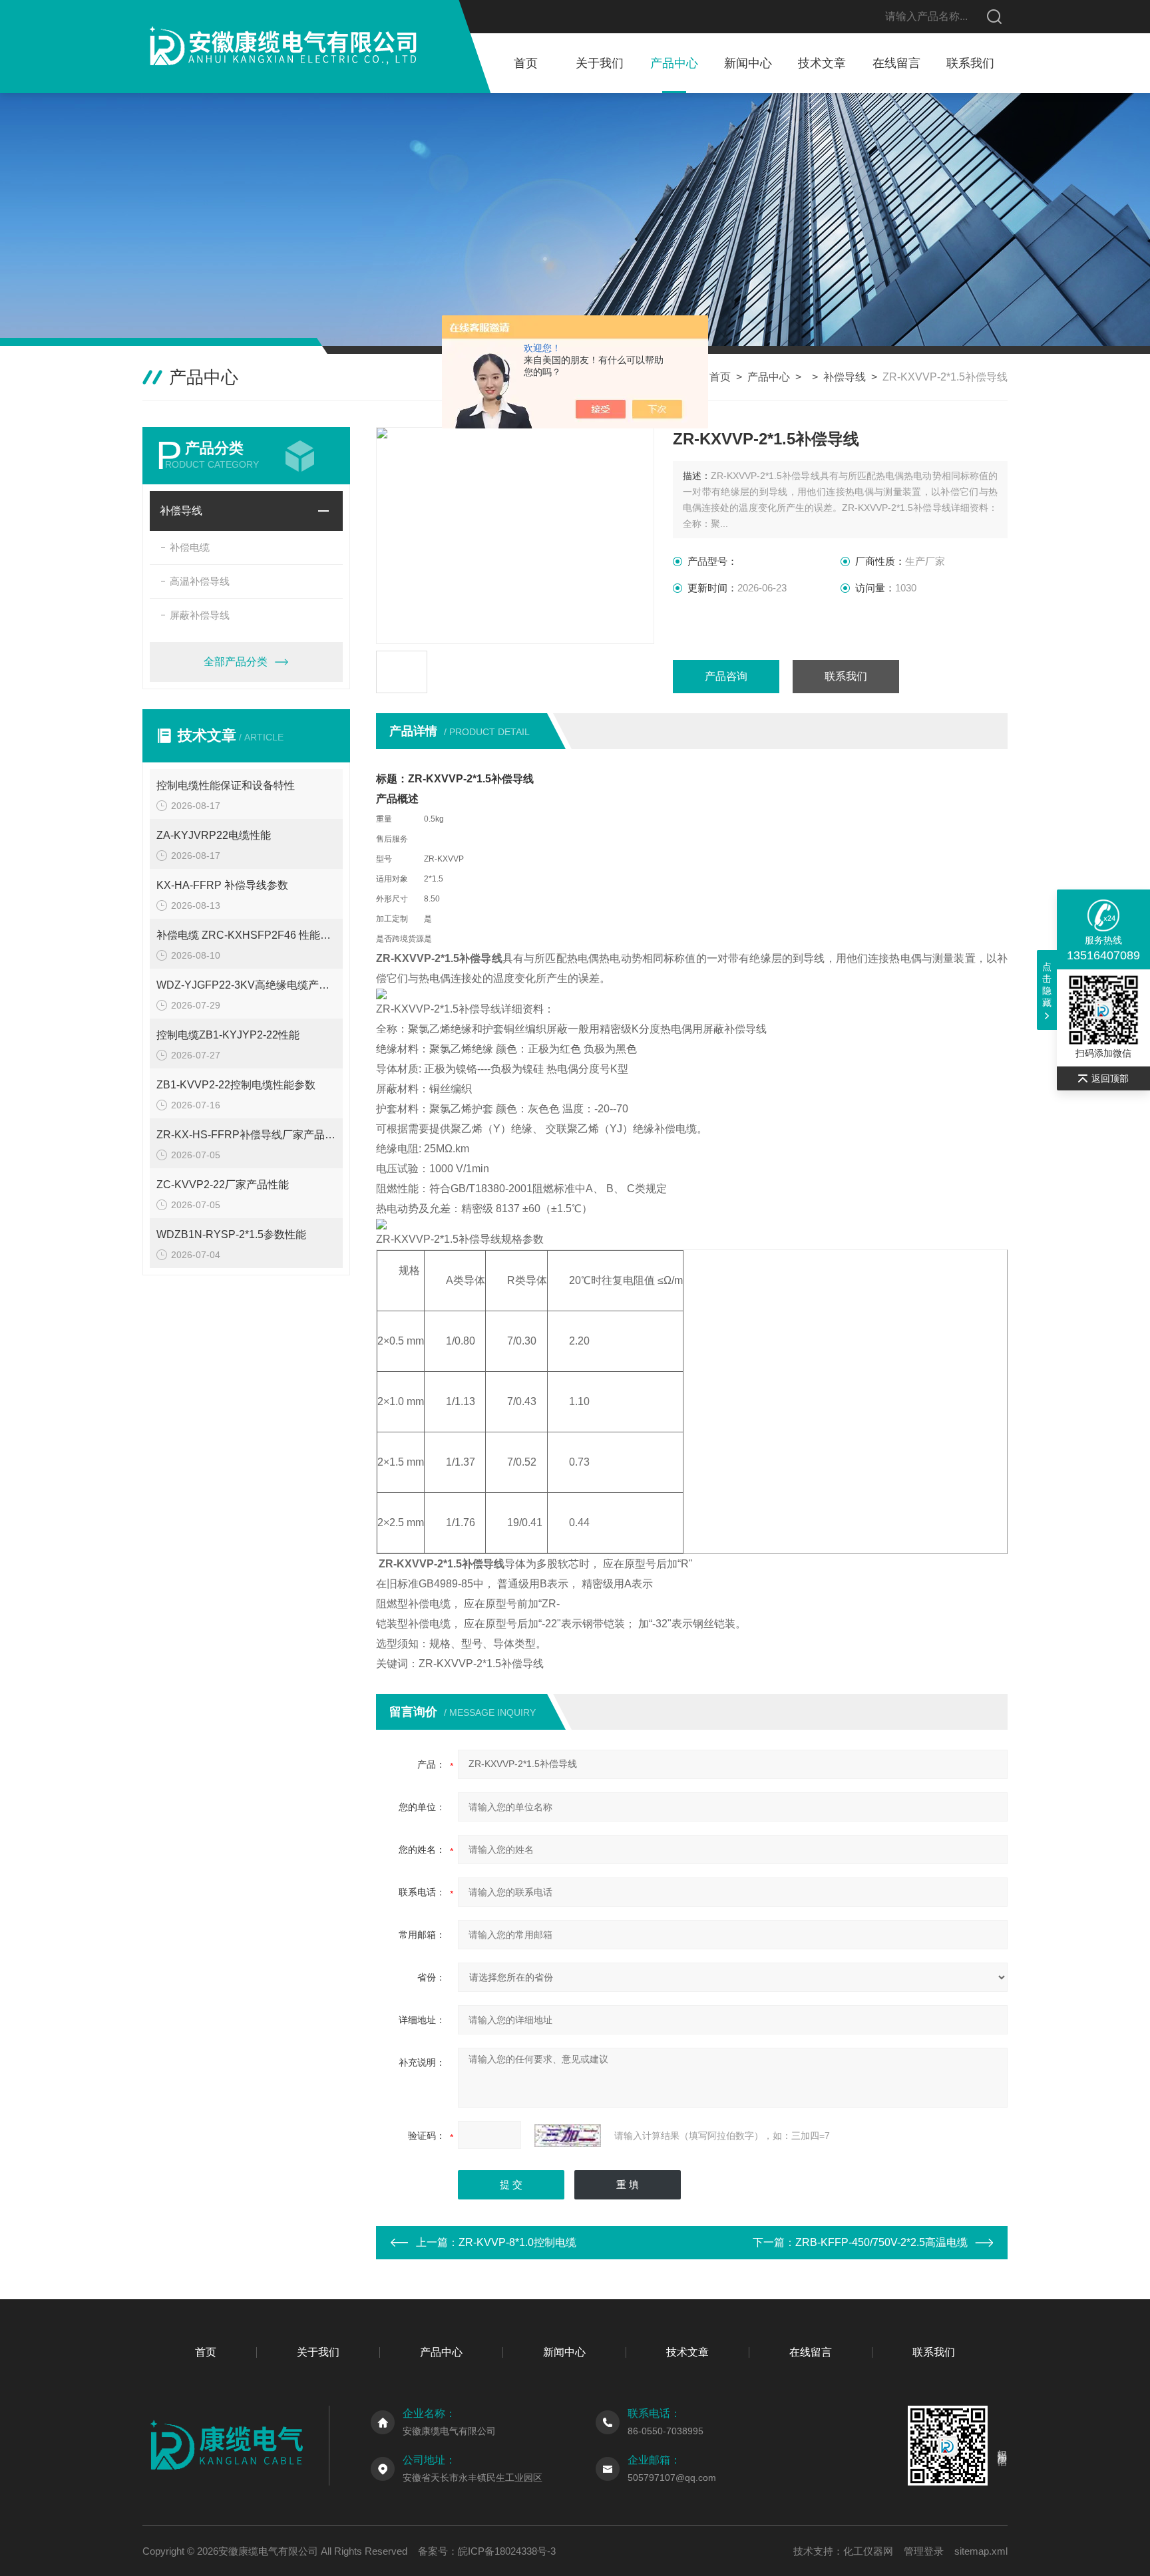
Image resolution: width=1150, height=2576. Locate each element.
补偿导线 (845, 377)
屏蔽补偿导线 (200, 615)
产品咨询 (726, 676)
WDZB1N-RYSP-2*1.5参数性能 (231, 1234)
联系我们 (970, 63)
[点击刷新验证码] (568, 2136)
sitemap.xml (981, 2551)
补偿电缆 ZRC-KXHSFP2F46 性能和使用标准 (246, 935)
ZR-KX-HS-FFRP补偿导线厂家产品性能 (246, 1135)
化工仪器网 (868, 2551)
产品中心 (674, 63)
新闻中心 (748, 63)
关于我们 (600, 63)
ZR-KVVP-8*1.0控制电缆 (517, 2242)
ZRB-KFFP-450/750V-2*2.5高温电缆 (881, 2242)
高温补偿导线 (200, 581)
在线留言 (896, 63)
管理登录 (924, 2551)
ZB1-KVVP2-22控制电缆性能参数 (236, 1085)
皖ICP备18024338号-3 (507, 2551)
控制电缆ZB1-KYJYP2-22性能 (228, 1035)
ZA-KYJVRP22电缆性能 (214, 835)
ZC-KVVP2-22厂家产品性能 (223, 1185)
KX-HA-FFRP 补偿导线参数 (222, 885)
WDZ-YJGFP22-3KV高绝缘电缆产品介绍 (246, 985)
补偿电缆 (190, 547)
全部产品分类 (236, 662)
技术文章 (822, 63)
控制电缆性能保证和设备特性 (226, 785)
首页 (526, 63)
